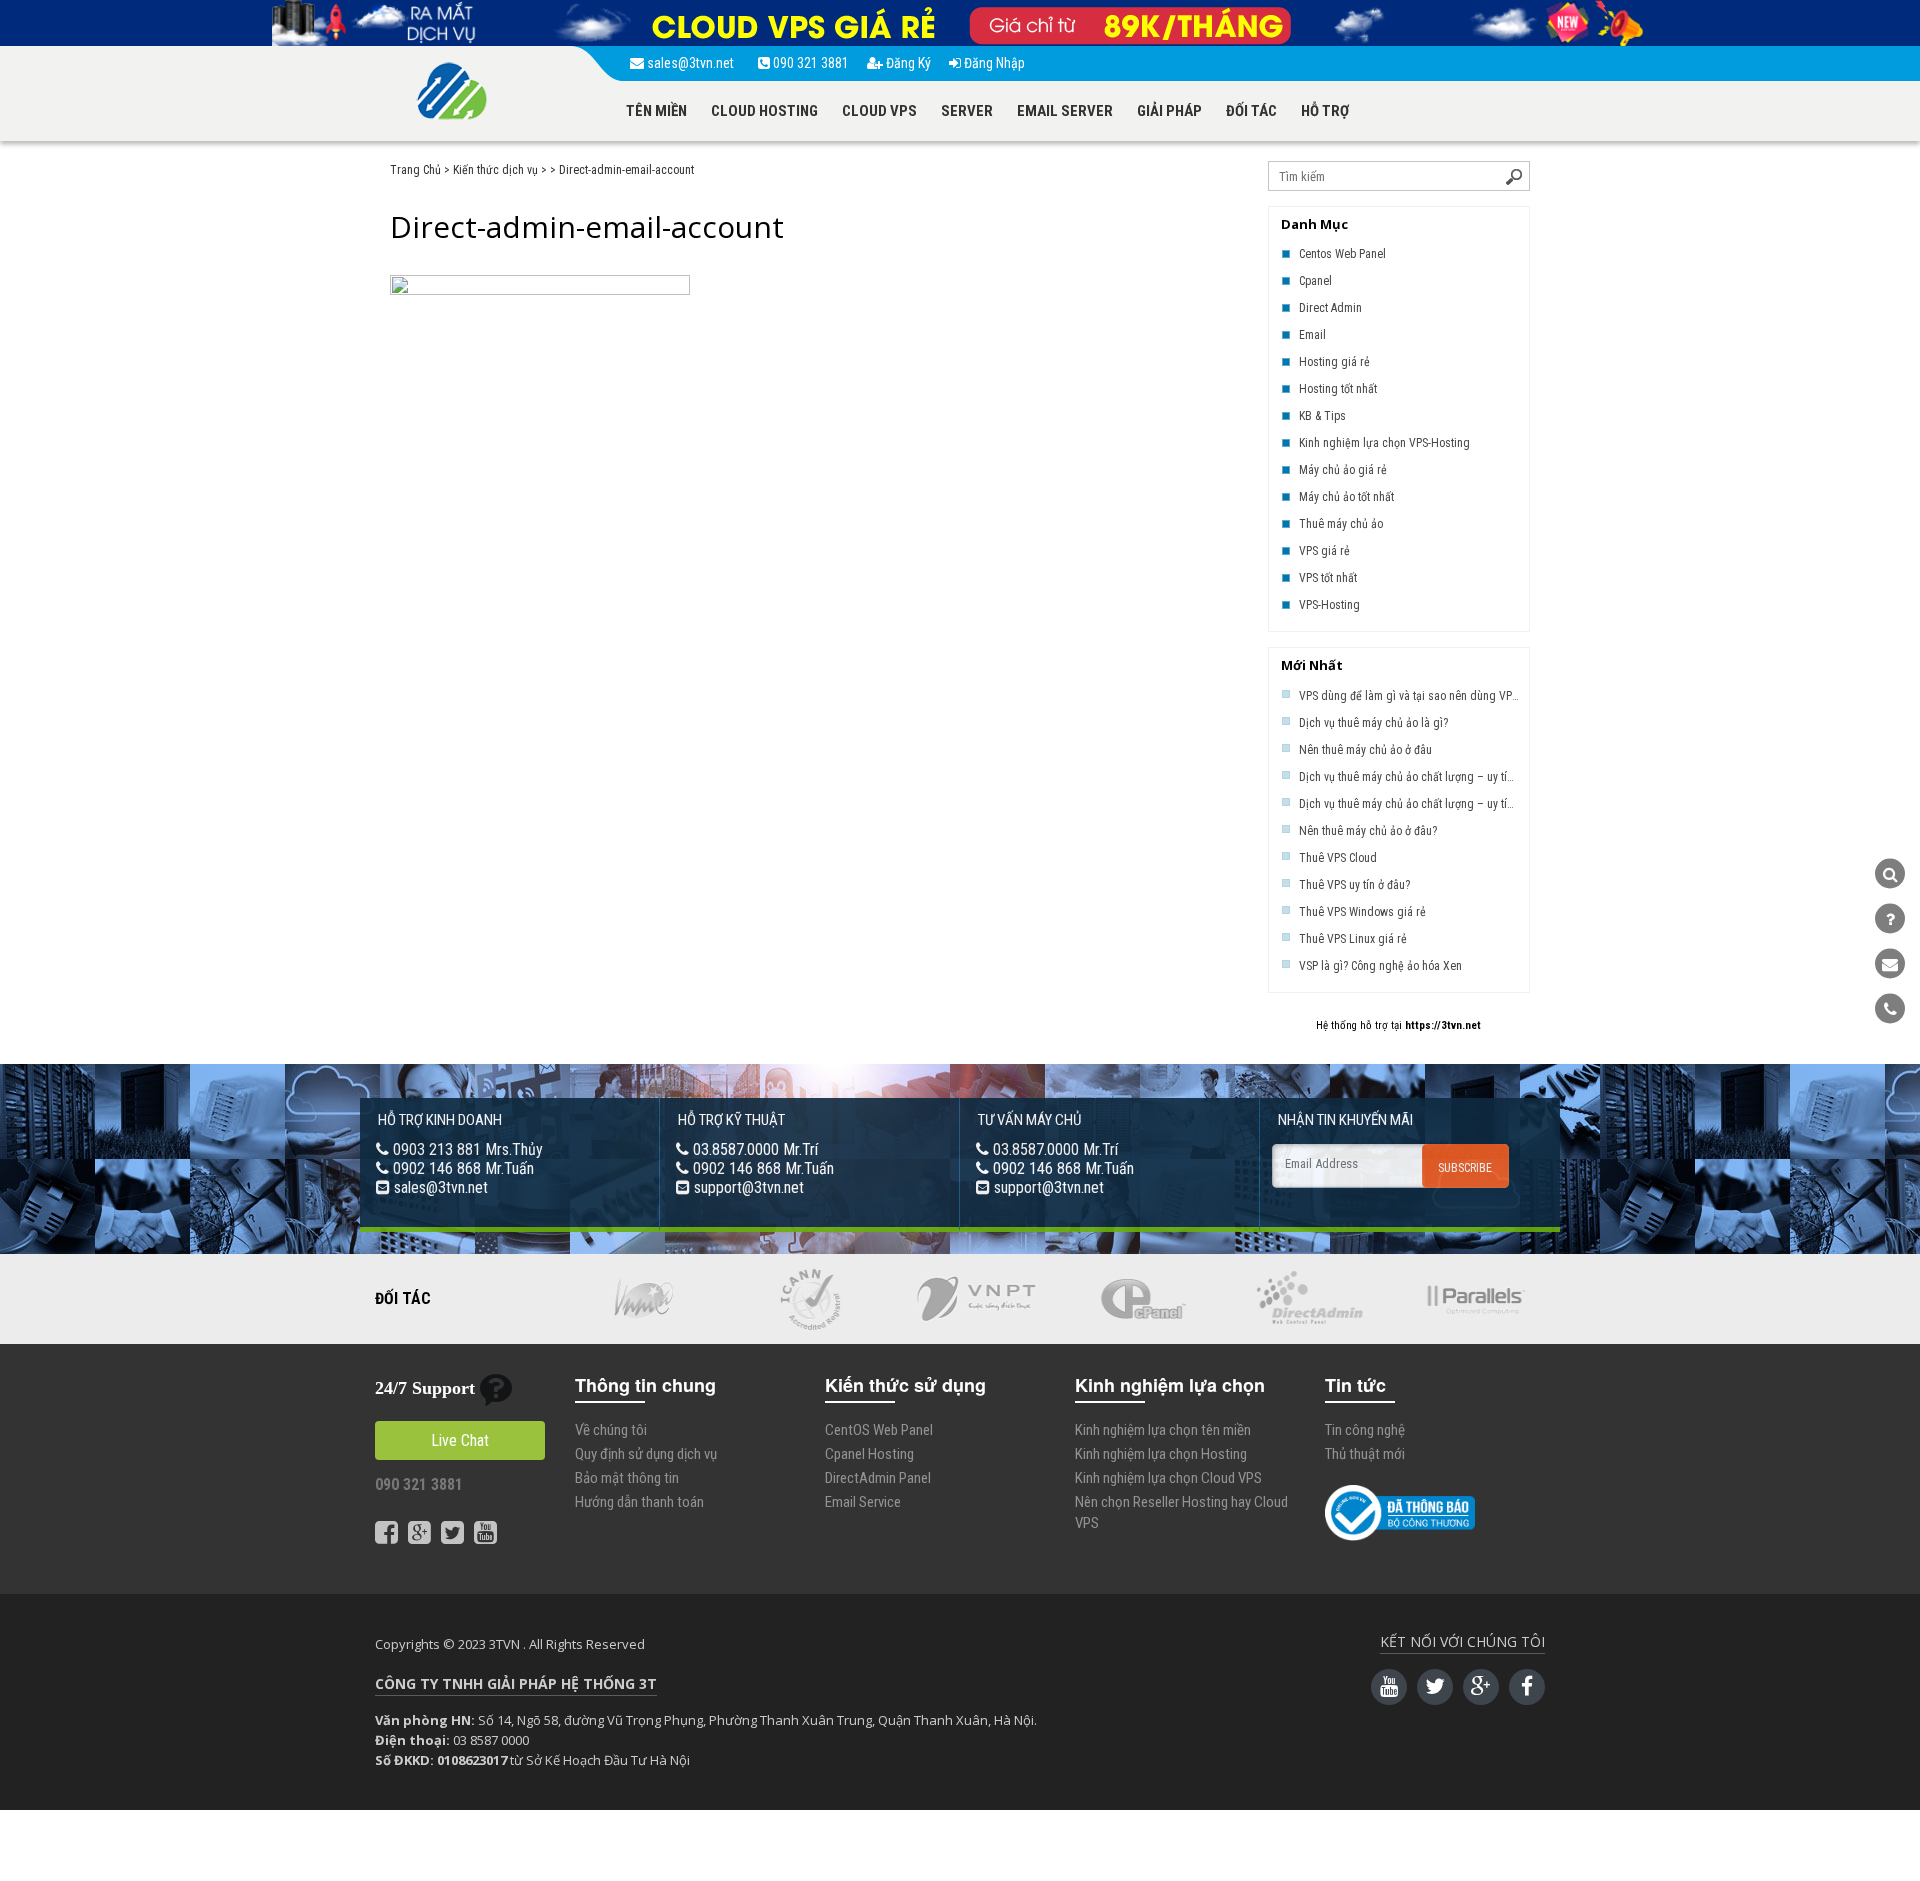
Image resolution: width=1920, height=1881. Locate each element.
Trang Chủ (415, 170)
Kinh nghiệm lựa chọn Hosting (1161, 1454)
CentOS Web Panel (879, 1430)
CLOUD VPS (879, 111)
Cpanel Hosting (869, 1454)
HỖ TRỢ (1325, 111)
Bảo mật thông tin (627, 1478)
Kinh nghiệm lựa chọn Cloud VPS (1168, 1478)
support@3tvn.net (749, 1187)
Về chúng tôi (611, 1430)
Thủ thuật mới (1365, 1454)
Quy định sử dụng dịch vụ (646, 1454)
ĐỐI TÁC (1251, 111)
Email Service (863, 1502)
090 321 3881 (809, 63)
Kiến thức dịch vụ (495, 170)
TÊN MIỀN (656, 111)
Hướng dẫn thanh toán (639, 1502)
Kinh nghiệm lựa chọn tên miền (1163, 1430)
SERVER (967, 111)
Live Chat (460, 1440)
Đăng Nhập (993, 63)
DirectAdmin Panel (878, 1478)
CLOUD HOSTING (764, 111)
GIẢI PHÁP (1169, 111)
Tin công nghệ (1365, 1430)
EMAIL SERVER (1065, 111)
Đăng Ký (907, 63)
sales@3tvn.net (692, 63)
